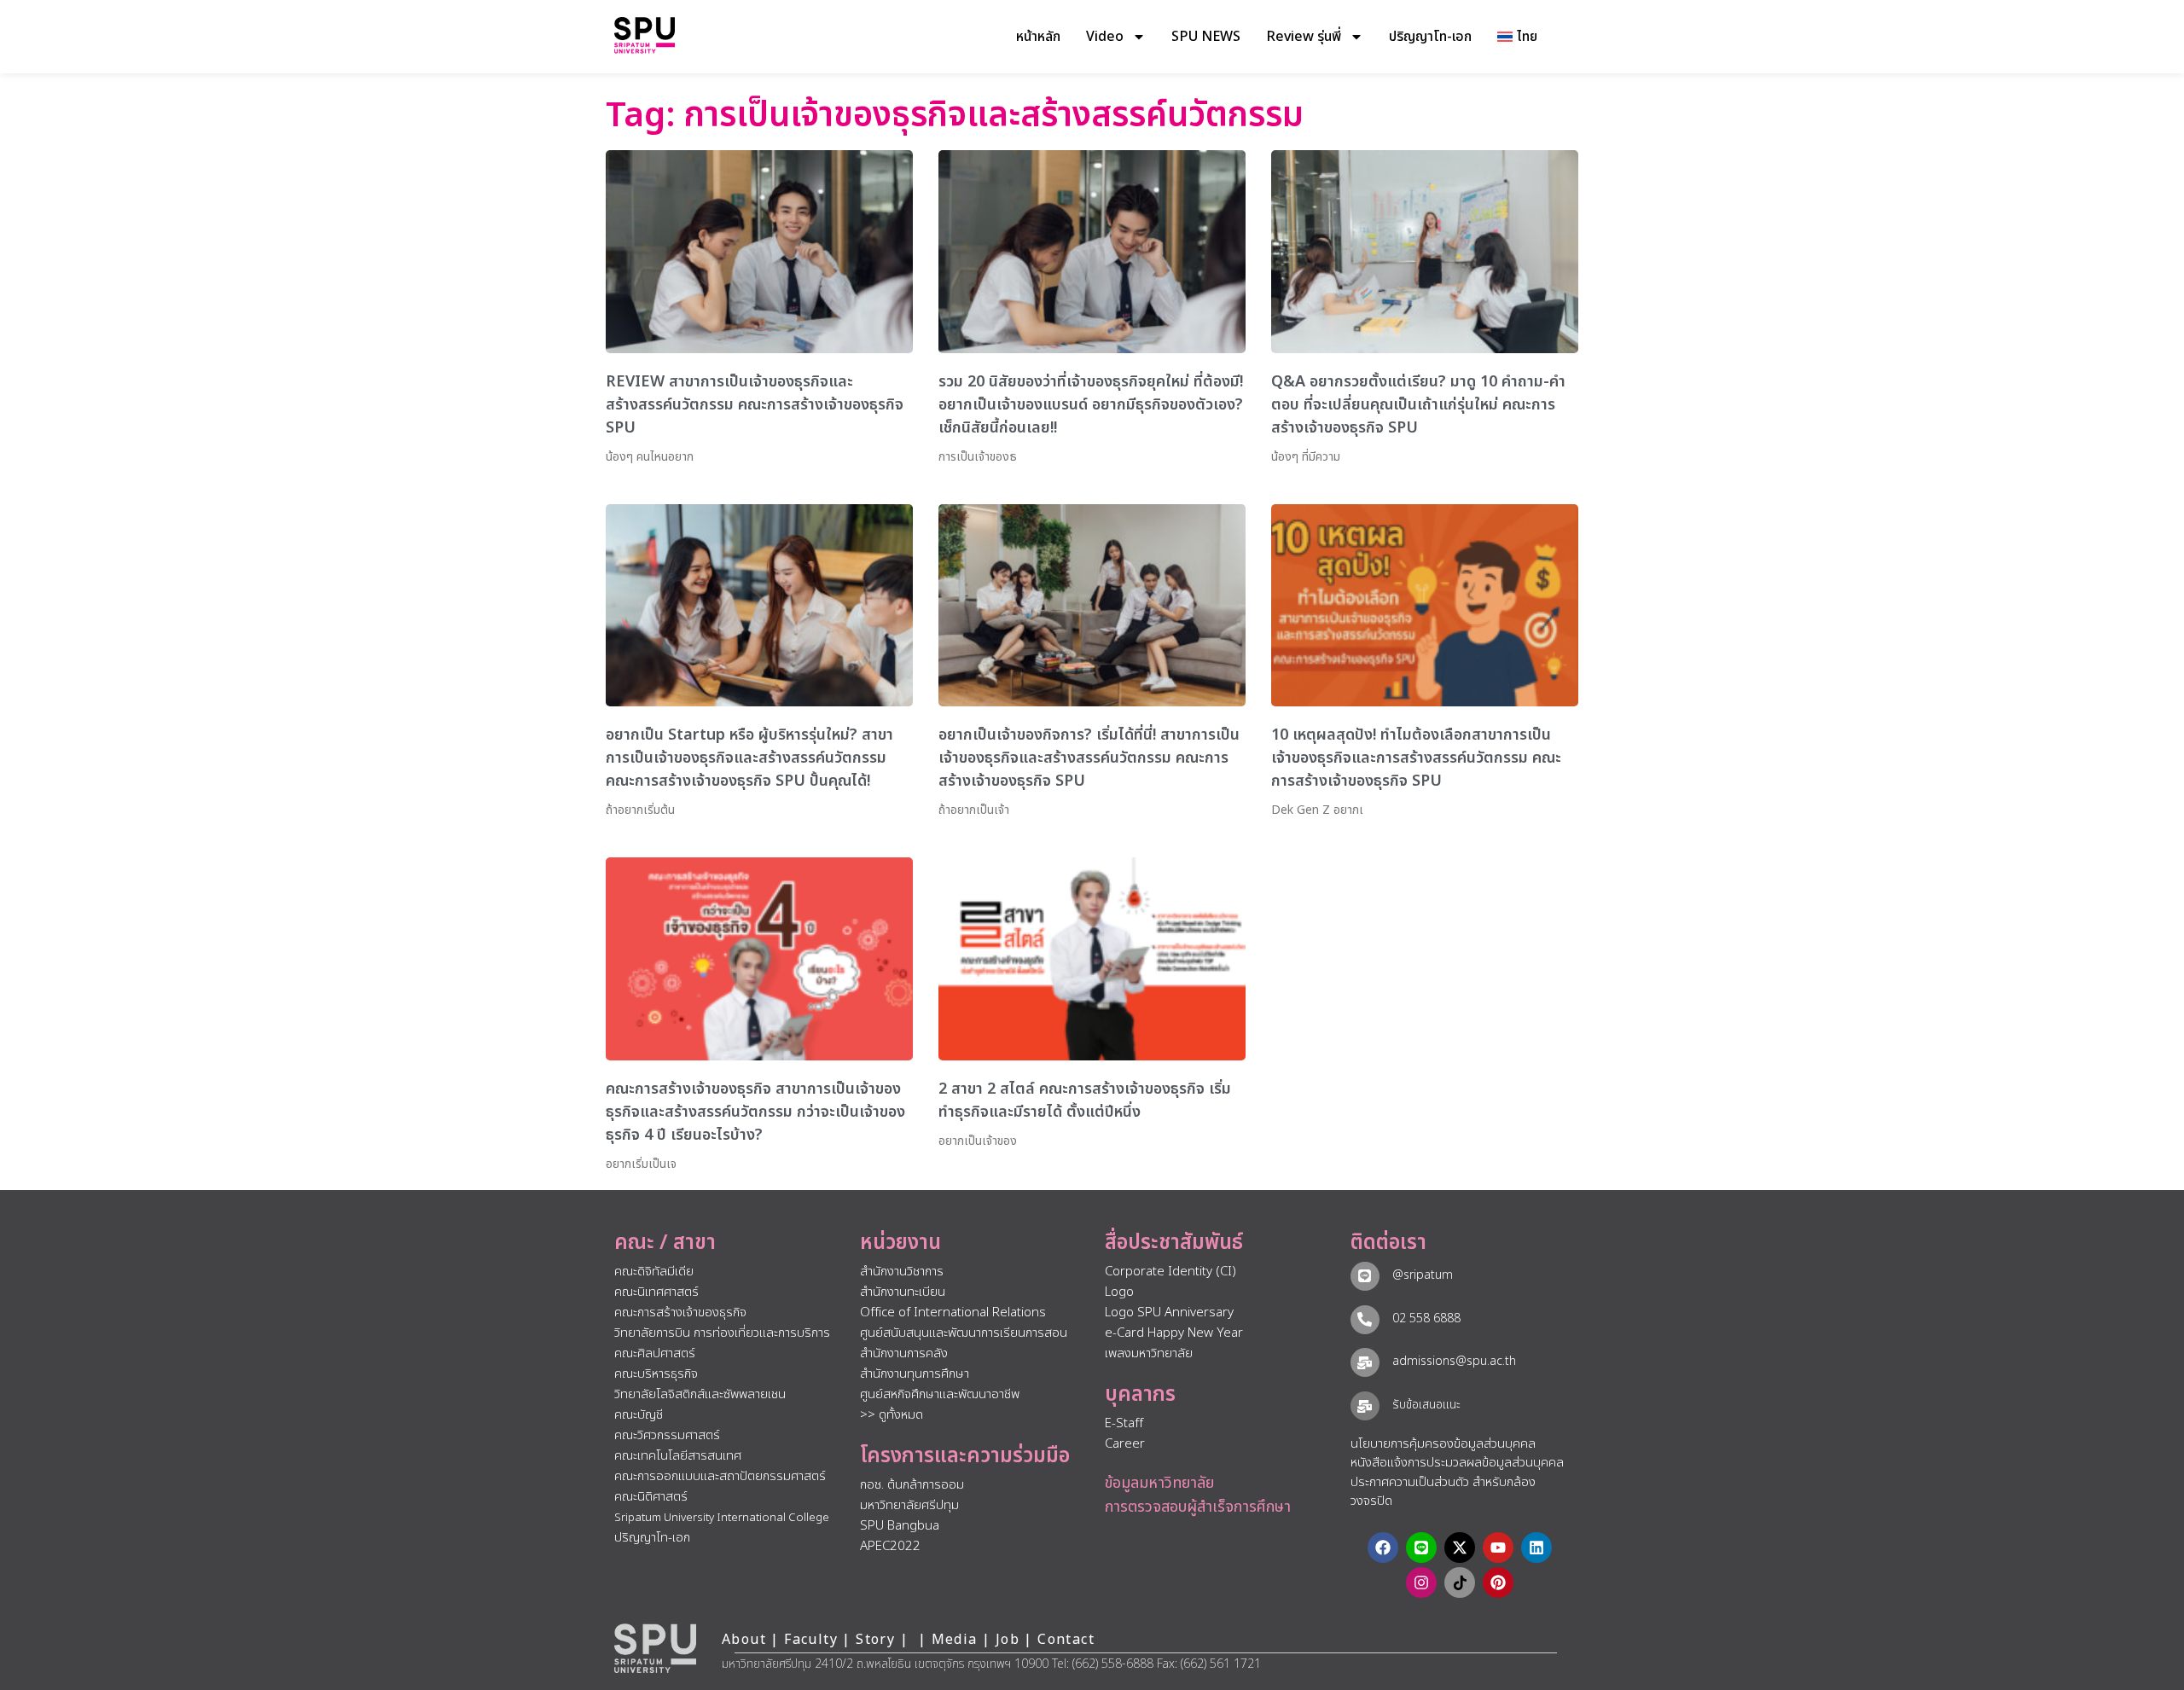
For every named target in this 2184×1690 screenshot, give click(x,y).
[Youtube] (1498, 1548)
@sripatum (1423, 1275)
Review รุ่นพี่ (1304, 37)
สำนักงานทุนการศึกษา (915, 1374)
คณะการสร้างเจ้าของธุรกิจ (680, 1313)
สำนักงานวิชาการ (902, 1272)
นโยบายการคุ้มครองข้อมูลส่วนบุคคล (1443, 1444)
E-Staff (1124, 1423)
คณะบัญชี (639, 1415)
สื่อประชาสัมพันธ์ (1174, 1243)
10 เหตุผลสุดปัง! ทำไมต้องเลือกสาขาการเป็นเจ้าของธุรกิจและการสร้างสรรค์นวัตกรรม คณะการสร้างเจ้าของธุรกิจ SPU (1416, 758)
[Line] (1421, 1548)
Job (1008, 1640)
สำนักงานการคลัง (904, 1353)
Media (957, 1640)
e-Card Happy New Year (1174, 1333)
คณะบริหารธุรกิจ (656, 1374)
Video (1105, 37)
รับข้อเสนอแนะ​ (1426, 1405)
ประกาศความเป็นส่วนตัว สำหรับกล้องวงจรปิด (1443, 1492)
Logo (1119, 1292)
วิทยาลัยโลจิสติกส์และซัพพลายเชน (700, 1394)
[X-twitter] (1460, 1548)
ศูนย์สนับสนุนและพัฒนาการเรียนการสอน (964, 1333)
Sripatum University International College (722, 1518)
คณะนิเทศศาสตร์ (656, 1292)
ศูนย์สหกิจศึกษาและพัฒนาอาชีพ (940, 1394)
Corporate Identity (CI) (1170, 1272)
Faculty (811, 1640)
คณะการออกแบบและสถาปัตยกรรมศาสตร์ (720, 1476)
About (744, 1640)
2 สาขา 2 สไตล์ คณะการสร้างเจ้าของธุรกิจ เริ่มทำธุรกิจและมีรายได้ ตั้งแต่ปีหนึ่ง (1085, 1101)
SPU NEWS (1206, 37)
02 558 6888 (1426, 1318)
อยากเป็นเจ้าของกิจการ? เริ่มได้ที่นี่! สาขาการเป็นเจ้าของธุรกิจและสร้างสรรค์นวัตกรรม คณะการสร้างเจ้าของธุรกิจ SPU (1089, 758)
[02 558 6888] (1365, 1320)
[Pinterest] (1498, 1583)
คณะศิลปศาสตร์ (655, 1353)
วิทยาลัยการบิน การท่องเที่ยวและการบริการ (722, 1333)
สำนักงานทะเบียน (903, 1292)
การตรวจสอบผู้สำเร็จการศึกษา (1198, 1507)
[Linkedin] (1536, 1548)
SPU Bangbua (900, 1526)
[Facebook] (1383, 1548)
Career (1125, 1444)
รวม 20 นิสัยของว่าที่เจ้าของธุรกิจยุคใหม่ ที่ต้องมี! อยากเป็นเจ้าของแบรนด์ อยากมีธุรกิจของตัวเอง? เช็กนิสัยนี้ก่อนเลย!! (1091, 405)
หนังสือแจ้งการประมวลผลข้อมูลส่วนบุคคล (1457, 1463)
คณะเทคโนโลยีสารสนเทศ (678, 1456)
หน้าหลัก (1038, 37)
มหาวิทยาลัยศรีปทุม (909, 1505)
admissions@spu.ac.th (1454, 1361)
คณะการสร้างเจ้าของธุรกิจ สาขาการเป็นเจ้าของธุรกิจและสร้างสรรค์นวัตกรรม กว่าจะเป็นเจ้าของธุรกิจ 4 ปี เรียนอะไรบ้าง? (755, 1112)
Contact (1066, 1640)
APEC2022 (890, 1546)
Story (875, 1640)
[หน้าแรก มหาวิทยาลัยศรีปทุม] (655, 1648)
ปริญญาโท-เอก (1430, 37)
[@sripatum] (1365, 1276)
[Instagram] (1421, 1583)
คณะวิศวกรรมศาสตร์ (667, 1435)
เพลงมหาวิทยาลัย (1149, 1353)
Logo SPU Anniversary (1169, 1313)
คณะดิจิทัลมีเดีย (654, 1272)
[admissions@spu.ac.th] (1365, 1362)
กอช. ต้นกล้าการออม (912, 1485)
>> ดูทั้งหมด (892, 1415)
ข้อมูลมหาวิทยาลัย (1159, 1483)
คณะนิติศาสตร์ (651, 1497)
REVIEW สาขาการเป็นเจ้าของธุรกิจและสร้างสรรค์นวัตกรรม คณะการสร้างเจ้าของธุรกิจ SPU (755, 405)
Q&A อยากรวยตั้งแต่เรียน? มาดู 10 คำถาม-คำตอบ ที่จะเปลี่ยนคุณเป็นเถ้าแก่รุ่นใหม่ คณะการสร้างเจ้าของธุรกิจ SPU (1418, 405)
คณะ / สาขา (665, 1243)
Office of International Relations (953, 1313)
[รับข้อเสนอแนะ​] (1365, 1406)
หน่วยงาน (900, 1243)
